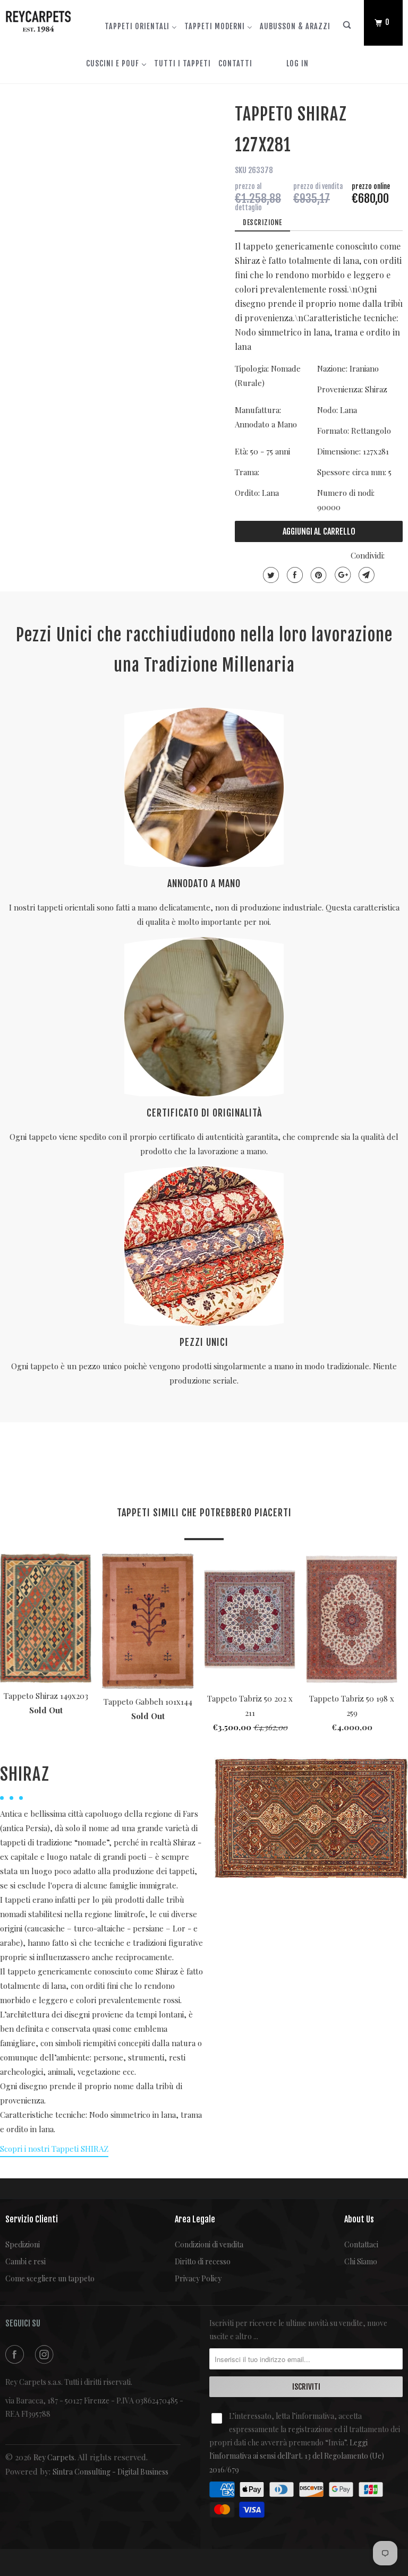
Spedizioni (23, 2244)
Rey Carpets (54, 2457)
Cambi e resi (25, 2261)
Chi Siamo (361, 2261)
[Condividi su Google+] (341, 575)
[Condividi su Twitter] (270, 575)
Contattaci (361, 2244)
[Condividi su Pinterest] (317, 575)
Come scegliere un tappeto (50, 2278)
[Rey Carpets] (38, 19)
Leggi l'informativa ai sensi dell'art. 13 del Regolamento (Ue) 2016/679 (297, 2456)
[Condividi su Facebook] (294, 575)
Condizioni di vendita (209, 2244)
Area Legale (195, 2219)
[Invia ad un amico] (365, 575)
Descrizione (262, 222)
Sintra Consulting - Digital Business (110, 2472)
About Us (359, 2219)
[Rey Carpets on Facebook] (16, 2354)
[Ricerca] (347, 27)
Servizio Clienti (32, 2219)
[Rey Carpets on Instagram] (46, 2354)
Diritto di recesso (203, 2261)
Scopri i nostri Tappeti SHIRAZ (54, 2149)
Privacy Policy (198, 2278)
